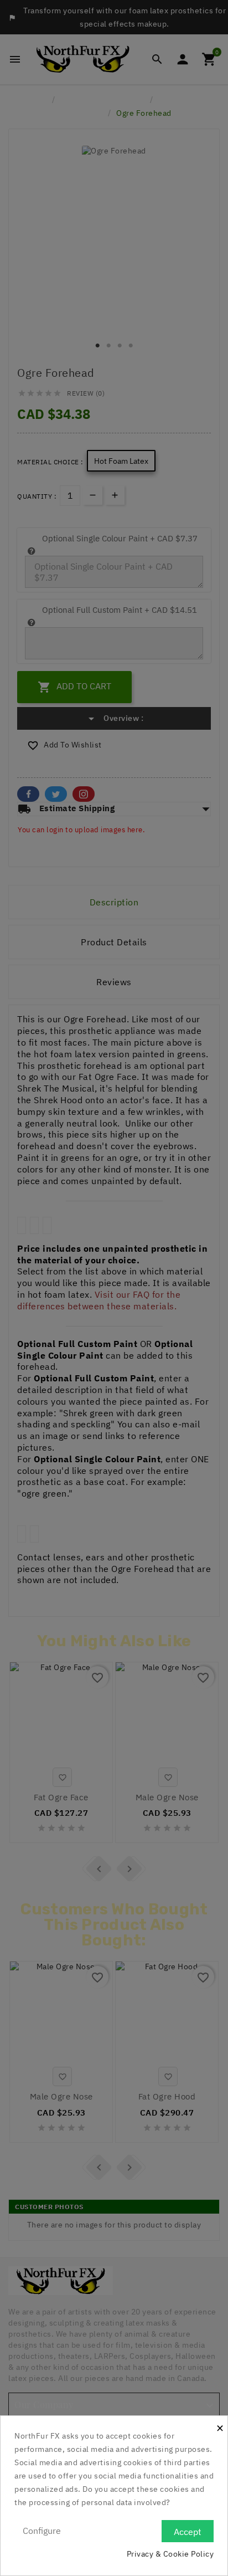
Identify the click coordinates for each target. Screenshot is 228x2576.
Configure (42, 2531)
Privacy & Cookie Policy (170, 2554)
